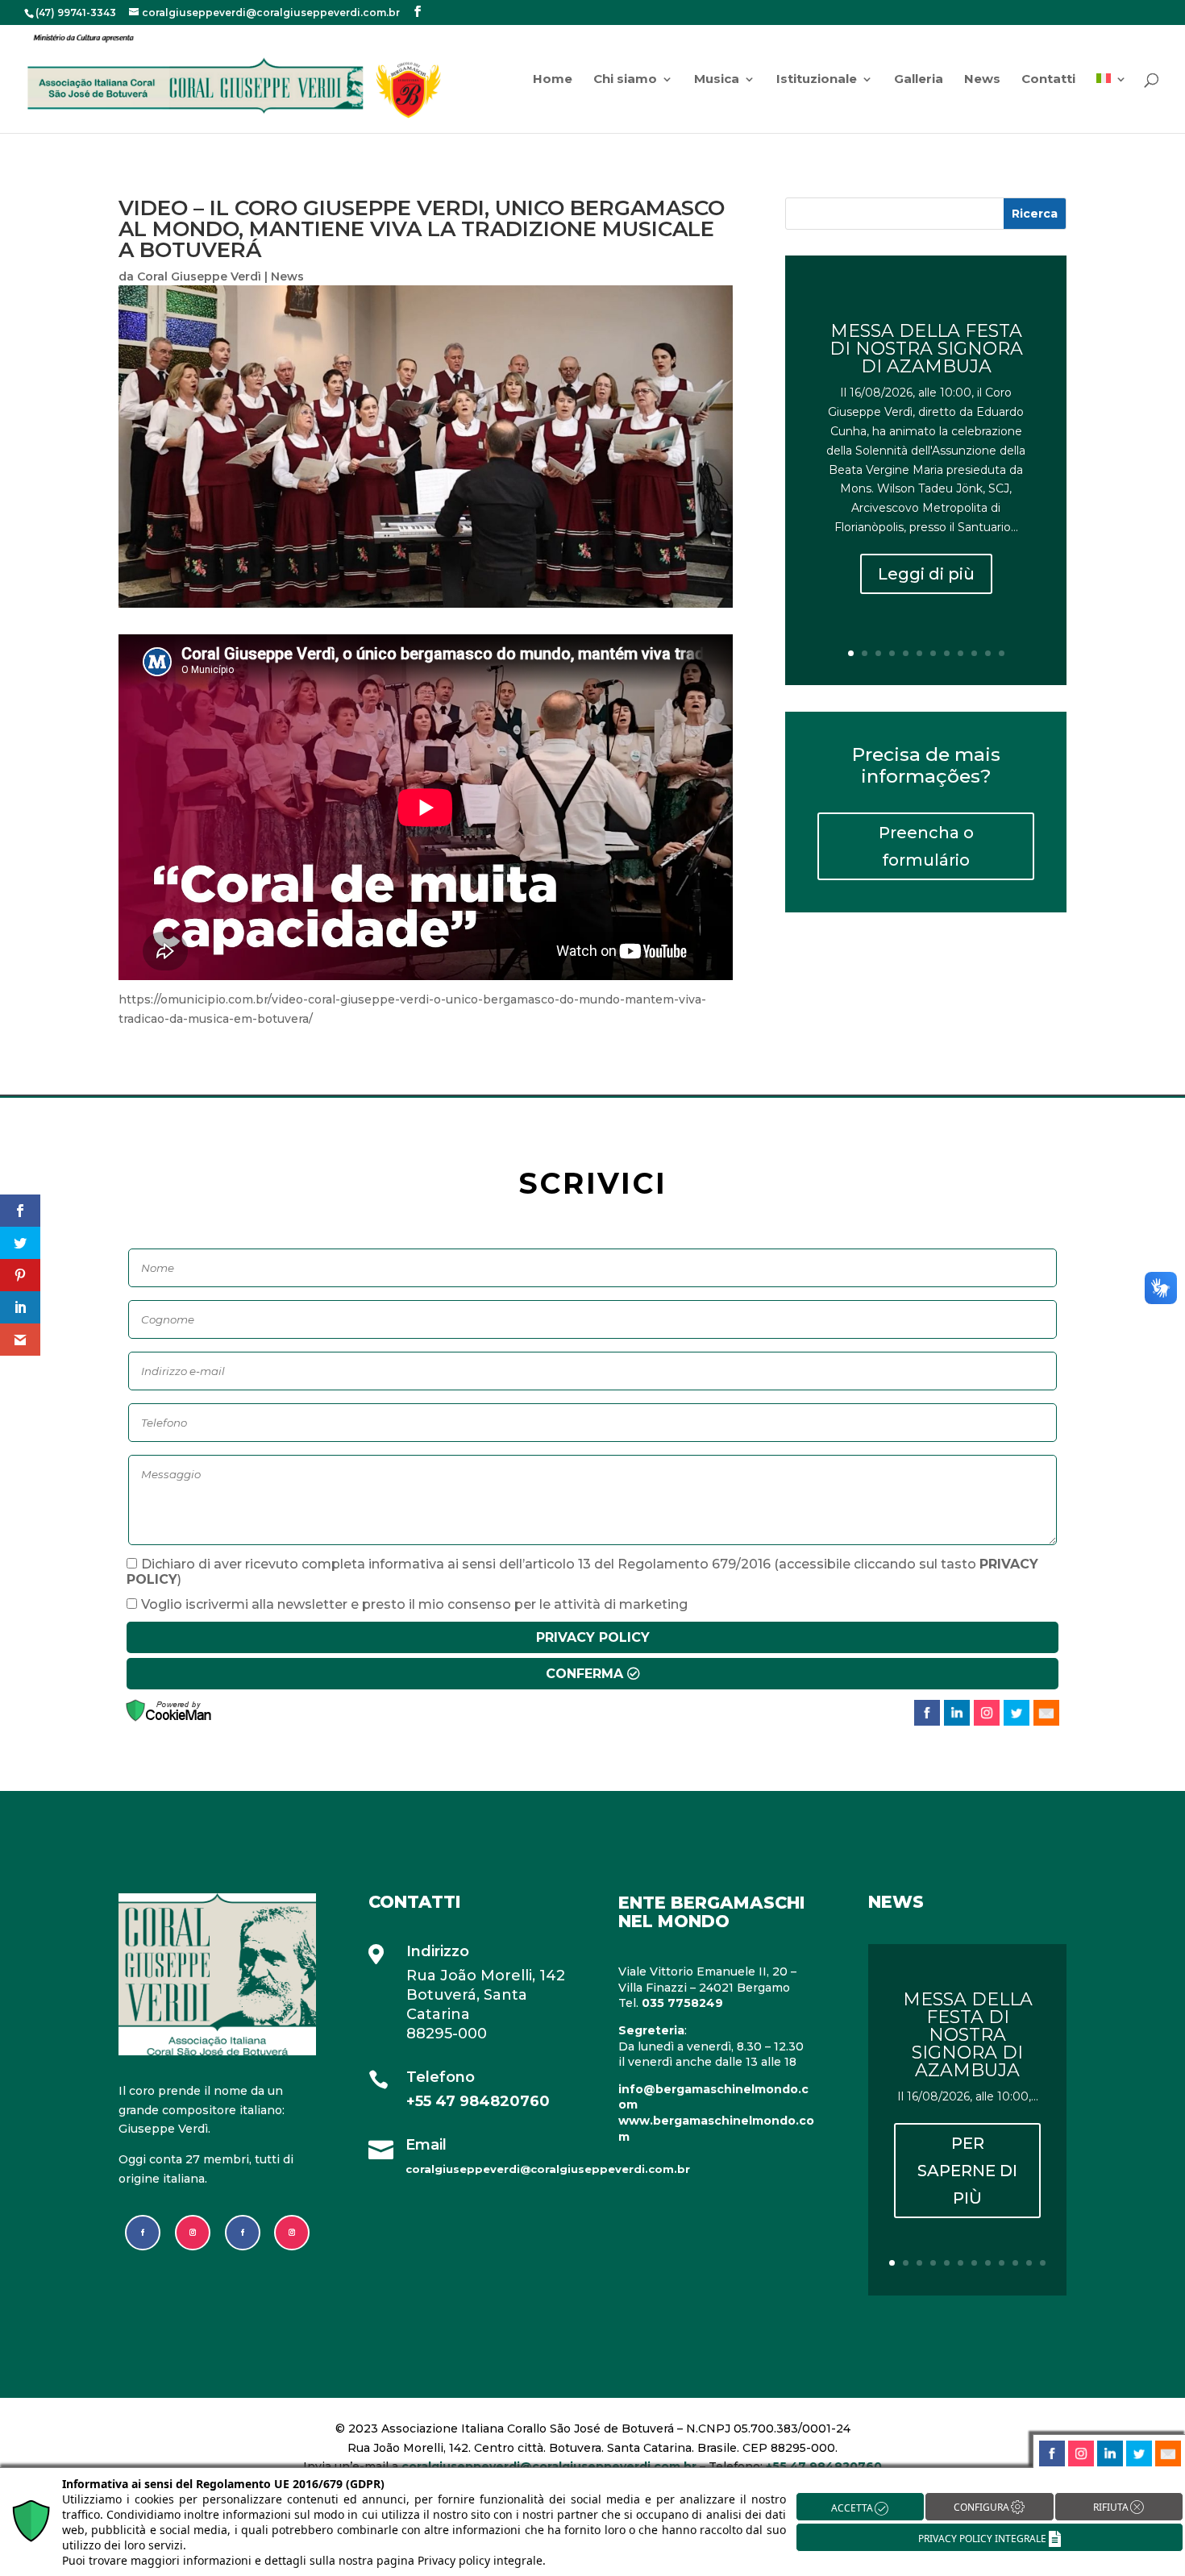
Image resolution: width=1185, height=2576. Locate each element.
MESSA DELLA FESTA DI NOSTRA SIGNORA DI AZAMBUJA (926, 349)
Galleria (919, 80)
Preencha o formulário (926, 846)
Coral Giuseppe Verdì (199, 276)
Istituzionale (817, 80)
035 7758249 (682, 2003)
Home (553, 80)
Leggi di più (926, 574)
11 (988, 653)
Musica (717, 80)
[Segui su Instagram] (193, 2233)
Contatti (1048, 80)
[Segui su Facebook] (143, 2233)
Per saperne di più (967, 2170)
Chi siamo (625, 80)
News (982, 80)
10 (974, 653)
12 (1002, 653)
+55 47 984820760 (478, 2101)
